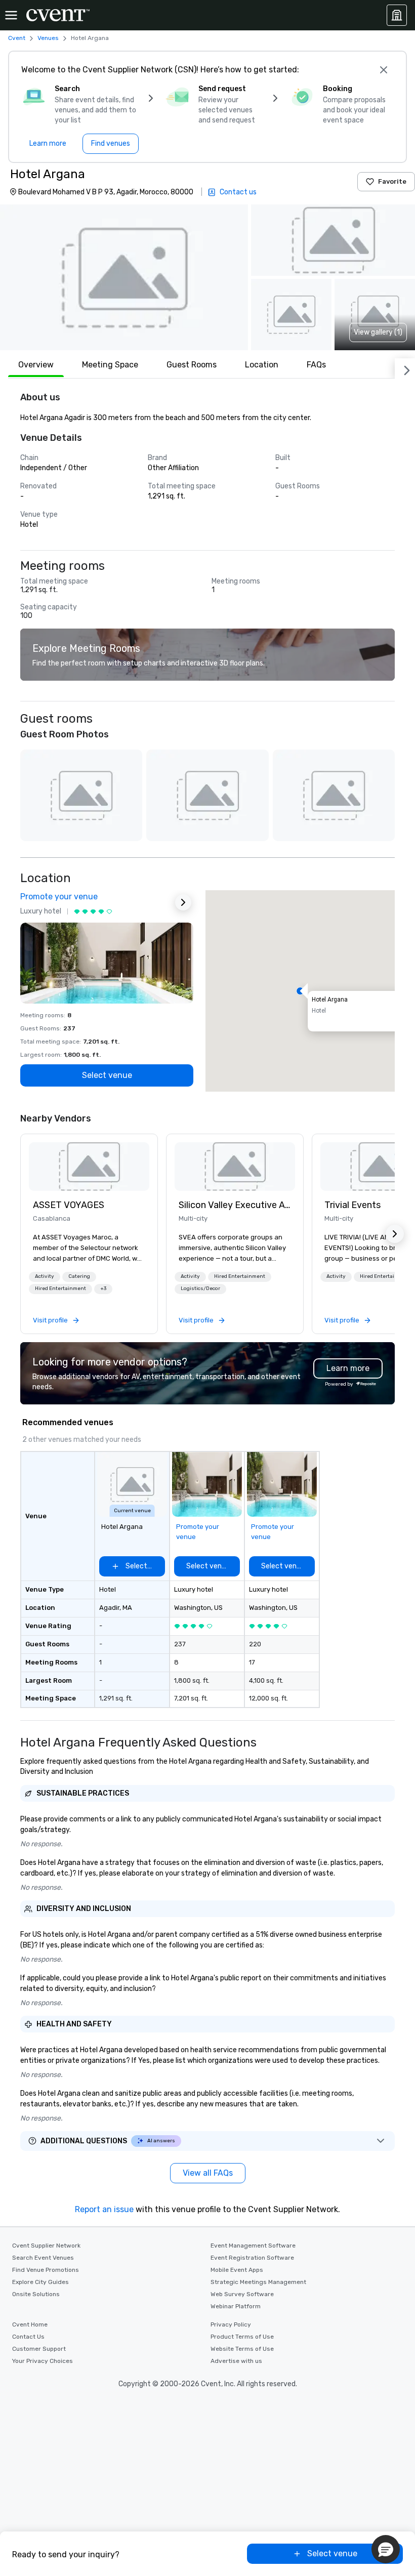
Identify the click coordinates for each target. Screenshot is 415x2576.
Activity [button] (45, 1276)
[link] (89, 1167)
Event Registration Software (252, 2258)
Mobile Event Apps (237, 2270)
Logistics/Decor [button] (200, 1289)
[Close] (384, 70)
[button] (124, 277)
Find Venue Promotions (46, 2270)
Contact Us (28, 2337)
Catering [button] (79, 1276)
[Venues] (397, 15)
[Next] (405, 368)
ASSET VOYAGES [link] (69, 1205)
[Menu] (11, 15)
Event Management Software (253, 2246)
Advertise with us (236, 2361)
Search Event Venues (43, 2258)
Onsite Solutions (36, 2294)
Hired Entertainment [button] (60, 1289)
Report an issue (104, 2209)
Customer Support (39, 2349)
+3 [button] (103, 1289)
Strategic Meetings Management (258, 2282)
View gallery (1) (378, 332)
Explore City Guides (40, 2282)
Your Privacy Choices (43, 2361)
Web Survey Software (242, 2294)
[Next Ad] (183, 902)
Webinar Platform (236, 2306)
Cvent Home (30, 2324)
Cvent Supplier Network (46, 2246)
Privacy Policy (231, 2324)
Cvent (17, 38)
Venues (48, 38)
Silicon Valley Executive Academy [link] (235, 1205)
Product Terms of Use (242, 2337)
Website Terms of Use (242, 2349)
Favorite (392, 181)
